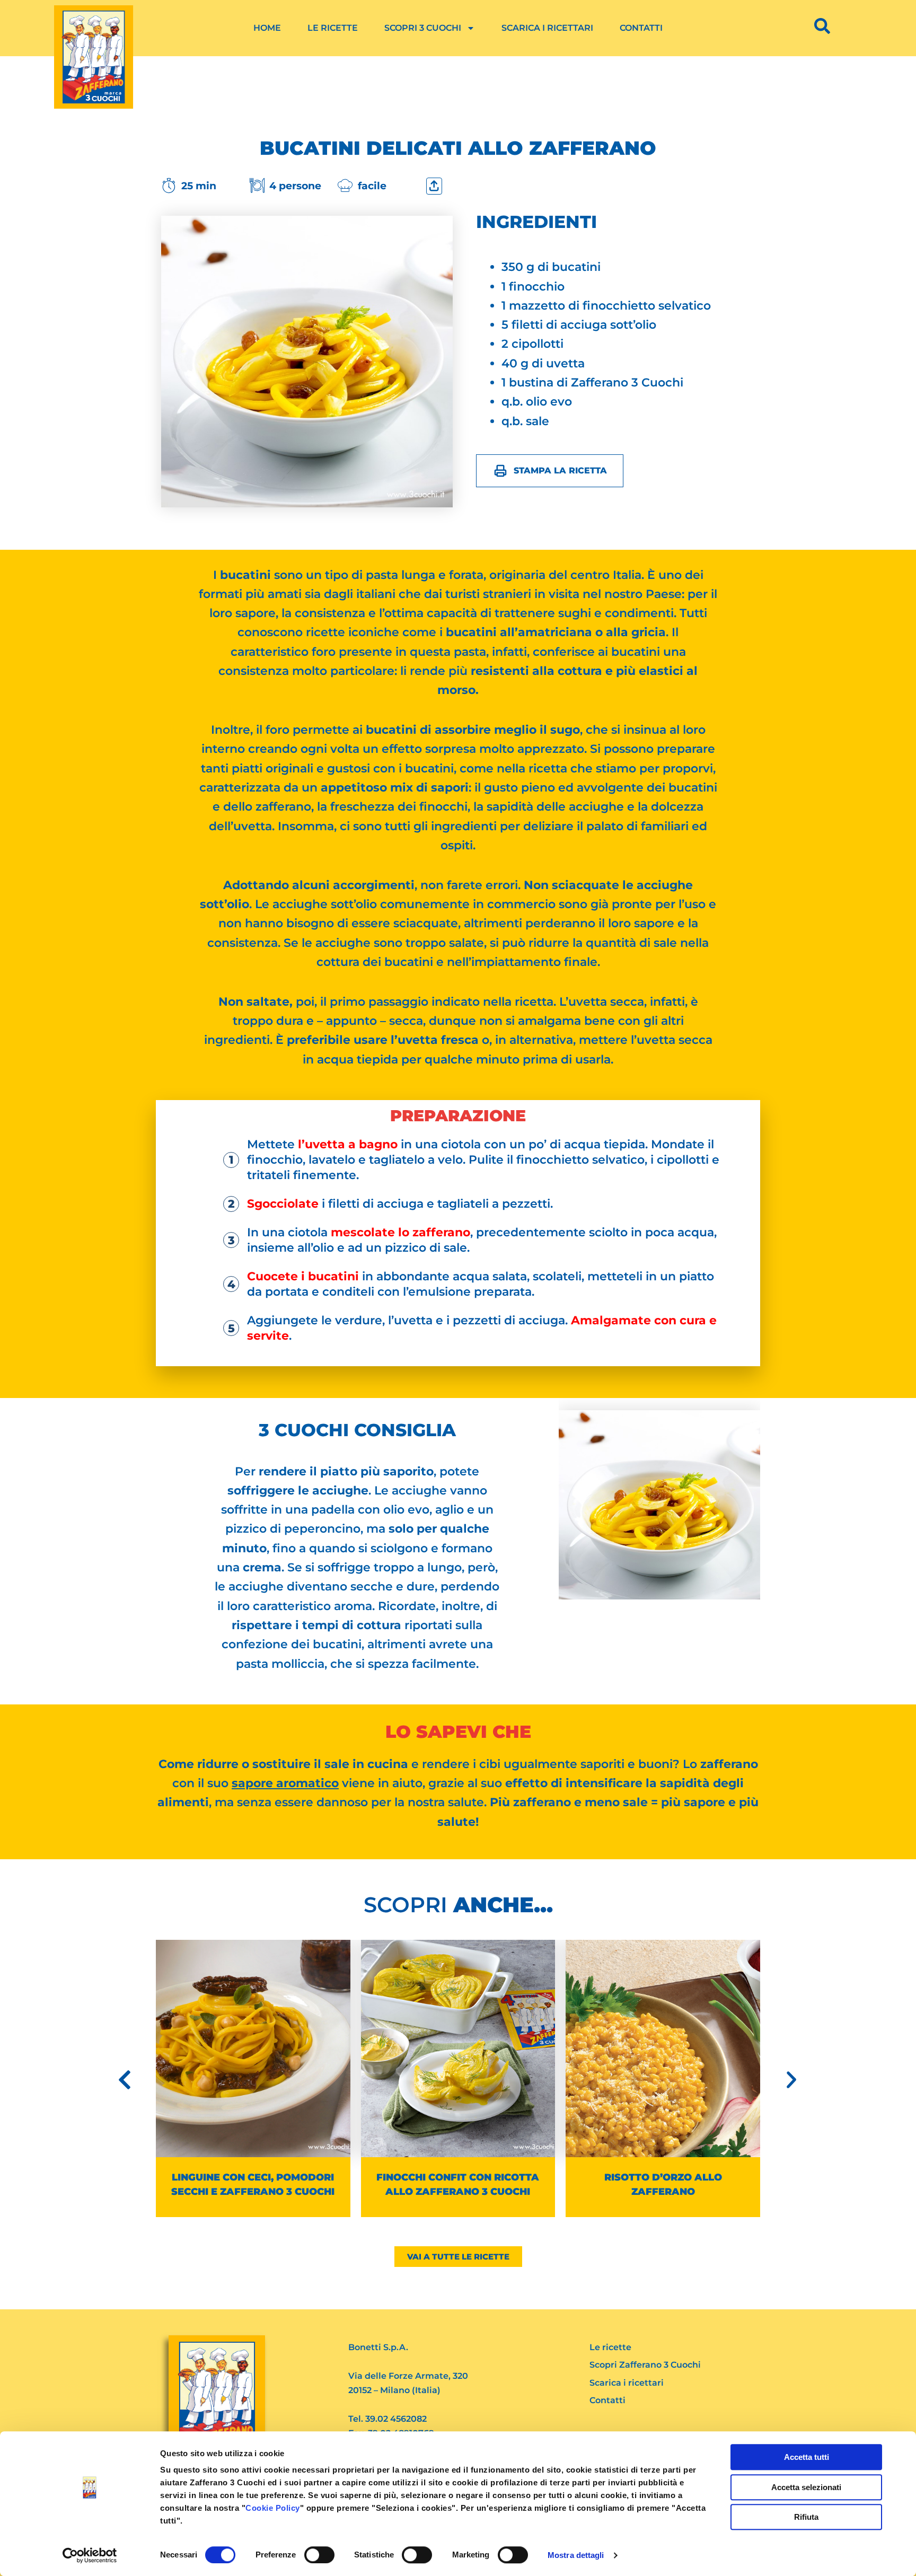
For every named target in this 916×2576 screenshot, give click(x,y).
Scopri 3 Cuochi (423, 28)
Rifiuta (806, 2517)
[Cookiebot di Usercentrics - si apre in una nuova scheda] (90, 2555)
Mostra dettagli (576, 2555)
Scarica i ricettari (547, 28)
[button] (125, 2080)
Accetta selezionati (806, 2487)
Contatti (641, 28)
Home (267, 28)
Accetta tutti (807, 2457)
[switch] (319, 2555)
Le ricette (333, 28)
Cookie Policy (273, 2508)
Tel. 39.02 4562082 (387, 2419)
